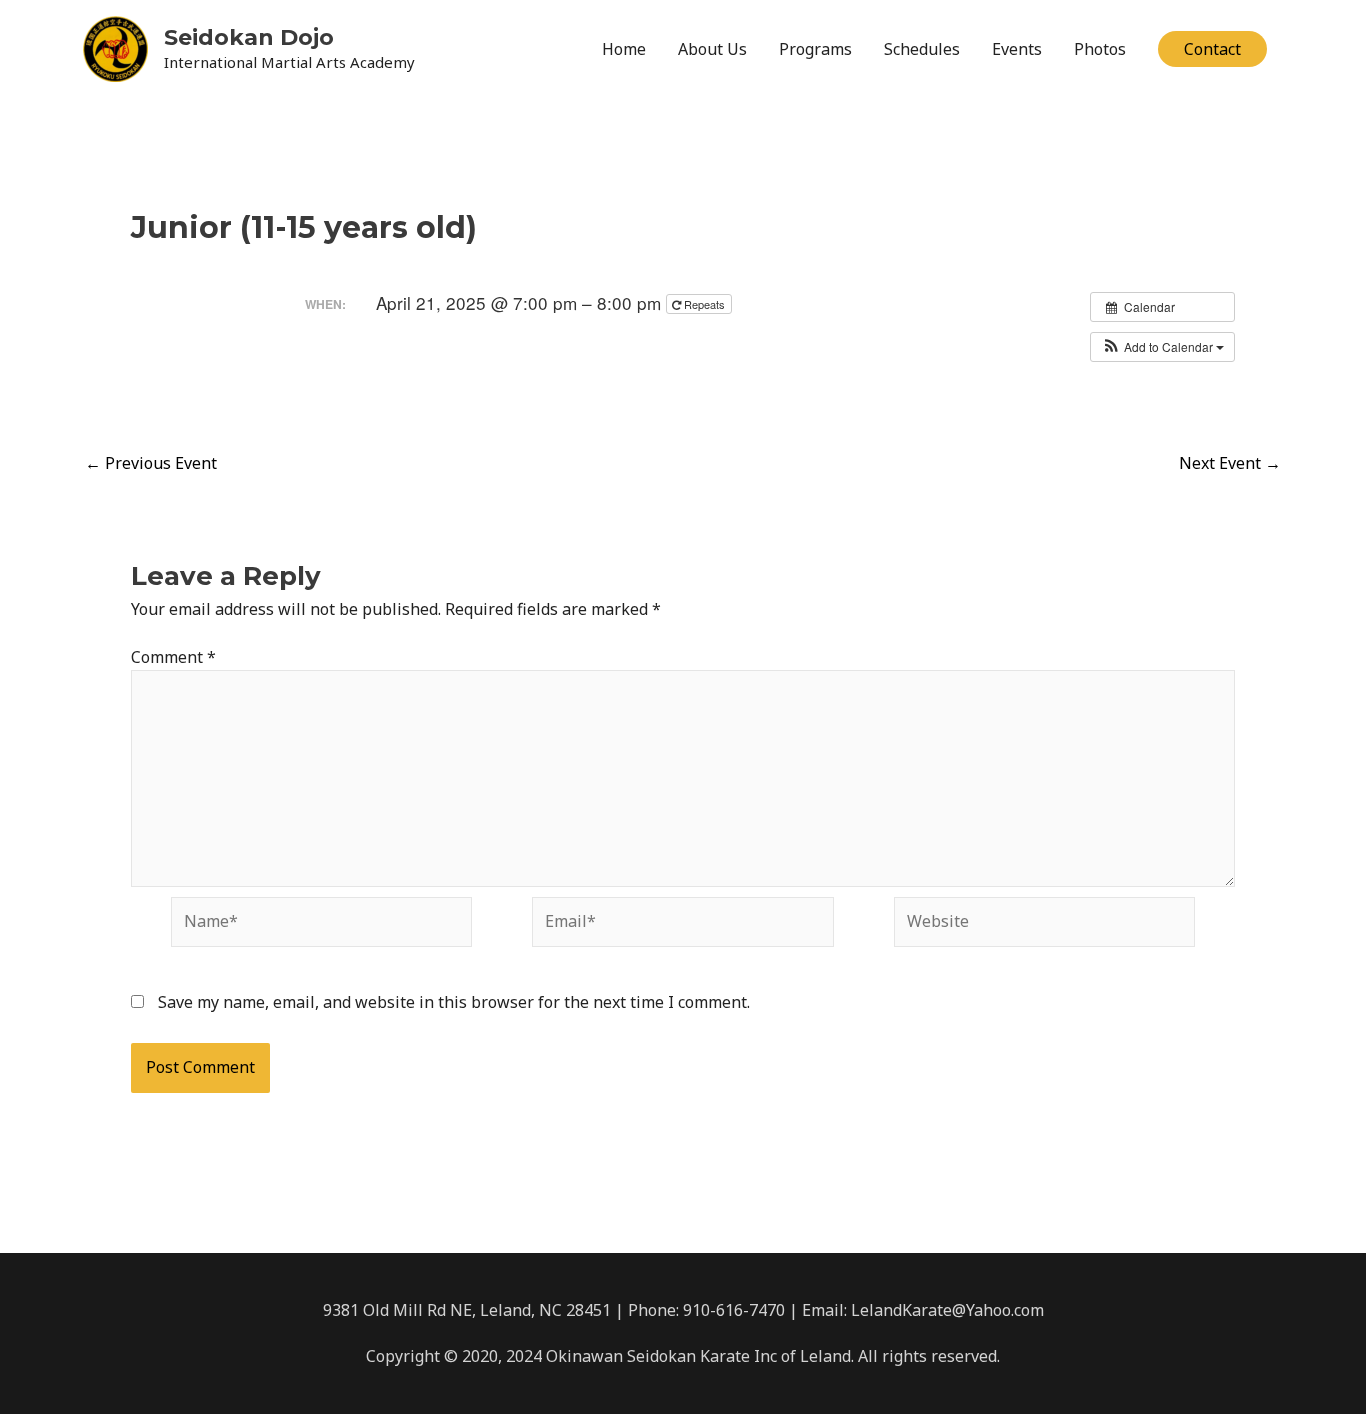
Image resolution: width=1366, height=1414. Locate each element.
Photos (1100, 49)
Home (624, 49)
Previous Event (151, 463)
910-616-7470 (734, 1310)
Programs (815, 49)
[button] (1212, 49)
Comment (173, 657)
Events (1017, 49)
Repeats (704, 304)
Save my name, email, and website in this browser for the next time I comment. (454, 1002)
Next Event (1230, 463)
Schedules (922, 49)
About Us (712, 49)
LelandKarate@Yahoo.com (947, 1310)
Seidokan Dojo (249, 37)
